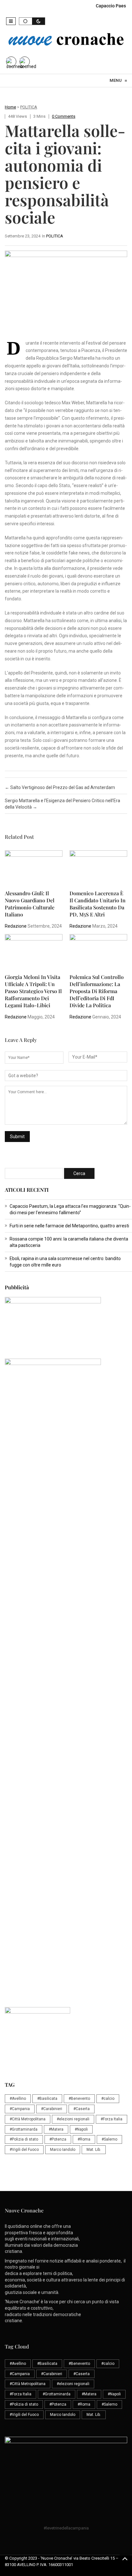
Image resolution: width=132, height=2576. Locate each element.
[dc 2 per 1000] (68, 1668)
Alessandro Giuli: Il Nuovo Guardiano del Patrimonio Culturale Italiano (30, 904)
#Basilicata (47, 2099)
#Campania (20, 2109)
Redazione (16, 926)
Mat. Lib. (94, 2150)
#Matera (56, 2129)
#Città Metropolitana (28, 2119)
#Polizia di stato (24, 2139)
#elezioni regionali (73, 2119)
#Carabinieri (52, 2109)
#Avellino (18, 2099)
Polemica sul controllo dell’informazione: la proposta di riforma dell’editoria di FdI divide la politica (97, 991)
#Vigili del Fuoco (24, 2150)
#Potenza (58, 2139)
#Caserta (82, 2109)
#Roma (84, 2139)
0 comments (64, 116)
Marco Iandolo (63, 2150)
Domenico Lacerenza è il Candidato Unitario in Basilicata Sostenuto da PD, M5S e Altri (98, 904)
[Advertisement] (66, 1533)
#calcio (108, 2099)
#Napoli (81, 2129)
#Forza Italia (111, 2119)
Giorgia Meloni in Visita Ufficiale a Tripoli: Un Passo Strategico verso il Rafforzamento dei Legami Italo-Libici (33, 991)
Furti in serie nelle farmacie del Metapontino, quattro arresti (69, 1226)
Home (10, 107)
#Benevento (79, 2099)
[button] (11, 21)
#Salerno (109, 2139)
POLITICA (29, 107)
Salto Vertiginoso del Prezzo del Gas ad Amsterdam (60, 787)
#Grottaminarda (24, 2129)
